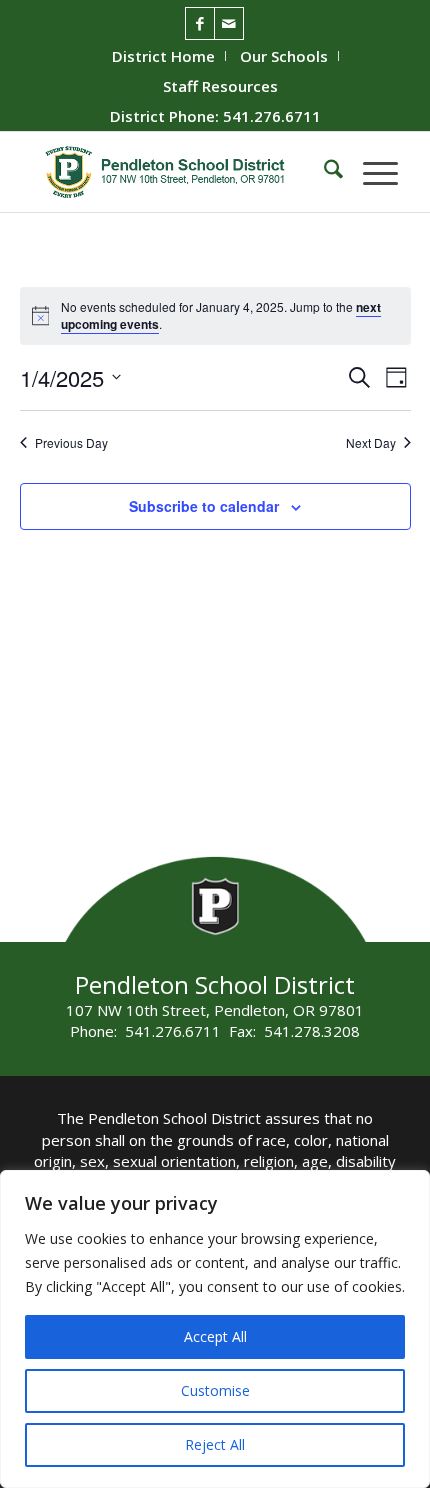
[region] (215, 1329)
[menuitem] (164, 56)
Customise (215, 1390)
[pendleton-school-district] (178, 172)
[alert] (229, 315)
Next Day (371, 443)
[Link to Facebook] (200, 23)
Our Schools (284, 56)
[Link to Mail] (229, 23)
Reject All (215, 1444)
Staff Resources (220, 86)
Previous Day (71, 443)
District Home (163, 56)
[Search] (323, 172)
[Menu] (370, 172)
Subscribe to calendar (204, 506)
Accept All (215, 1336)
